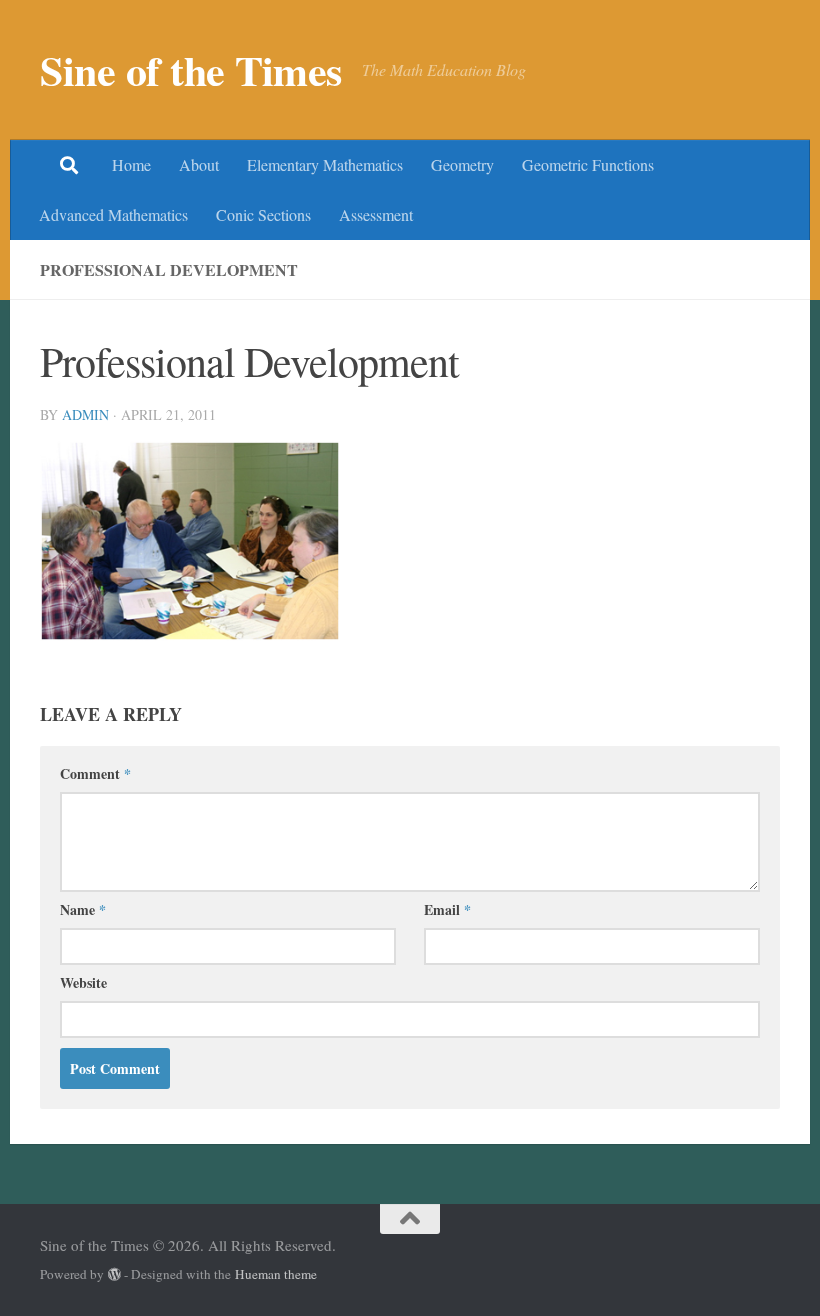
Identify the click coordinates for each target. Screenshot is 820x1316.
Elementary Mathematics (325, 164)
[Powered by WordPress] (114, 1274)
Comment (95, 773)
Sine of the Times (191, 70)
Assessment (376, 214)
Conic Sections (263, 214)
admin (85, 414)
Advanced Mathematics (113, 214)
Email (447, 909)
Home (131, 164)
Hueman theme (276, 1274)
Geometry (462, 164)
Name (83, 909)
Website (83, 982)
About (199, 164)
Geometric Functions (588, 164)
